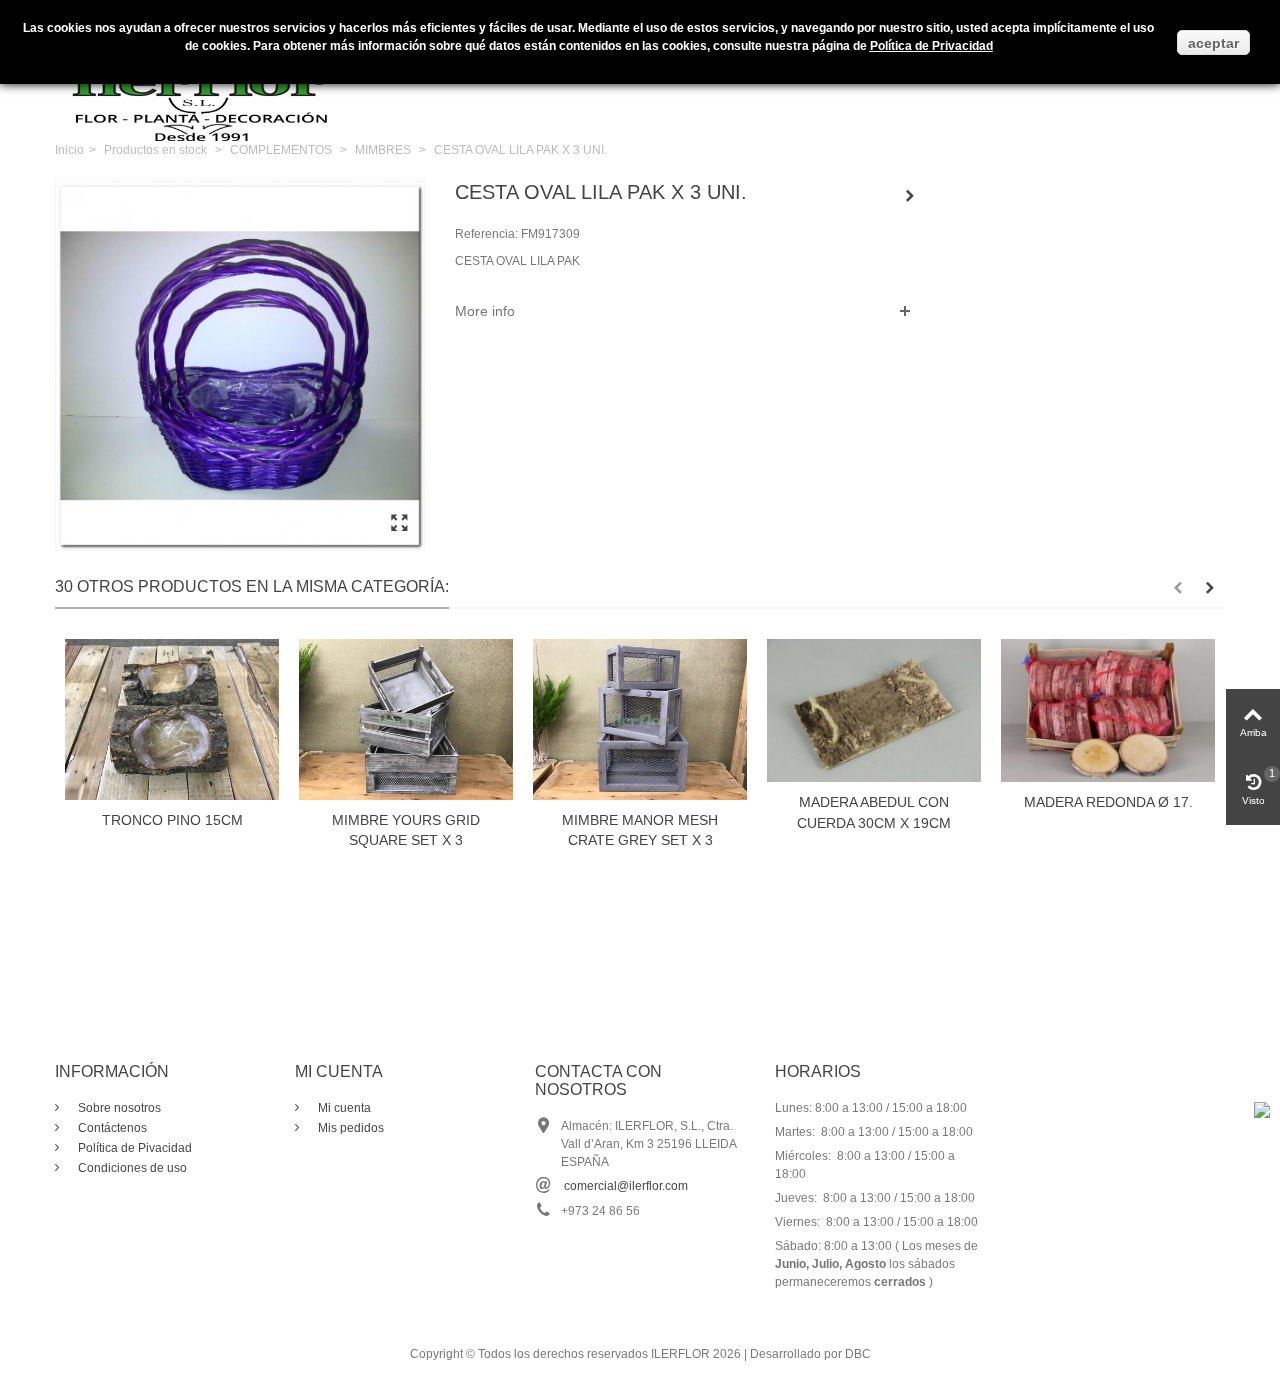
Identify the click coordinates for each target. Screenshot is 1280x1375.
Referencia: (486, 234)
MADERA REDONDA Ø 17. (1108, 802)
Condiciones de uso (131, 1168)
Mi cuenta (343, 1108)
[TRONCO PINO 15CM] (172, 719)
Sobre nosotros (118, 1108)
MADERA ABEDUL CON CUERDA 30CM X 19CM (874, 812)
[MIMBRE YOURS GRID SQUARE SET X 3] (406, 719)
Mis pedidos (349, 1128)
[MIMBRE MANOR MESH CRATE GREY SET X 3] (640, 719)
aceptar (1213, 43)
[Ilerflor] (205, 85)
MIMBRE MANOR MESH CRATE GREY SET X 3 (640, 830)
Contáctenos (111, 1128)
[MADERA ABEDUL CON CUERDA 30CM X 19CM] (874, 710)
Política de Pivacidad (133, 1148)
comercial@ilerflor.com (626, 1186)
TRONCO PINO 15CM (172, 820)
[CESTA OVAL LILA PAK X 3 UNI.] (399, 524)
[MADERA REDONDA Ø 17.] (1108, 710)
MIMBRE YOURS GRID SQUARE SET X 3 (406, 830)
